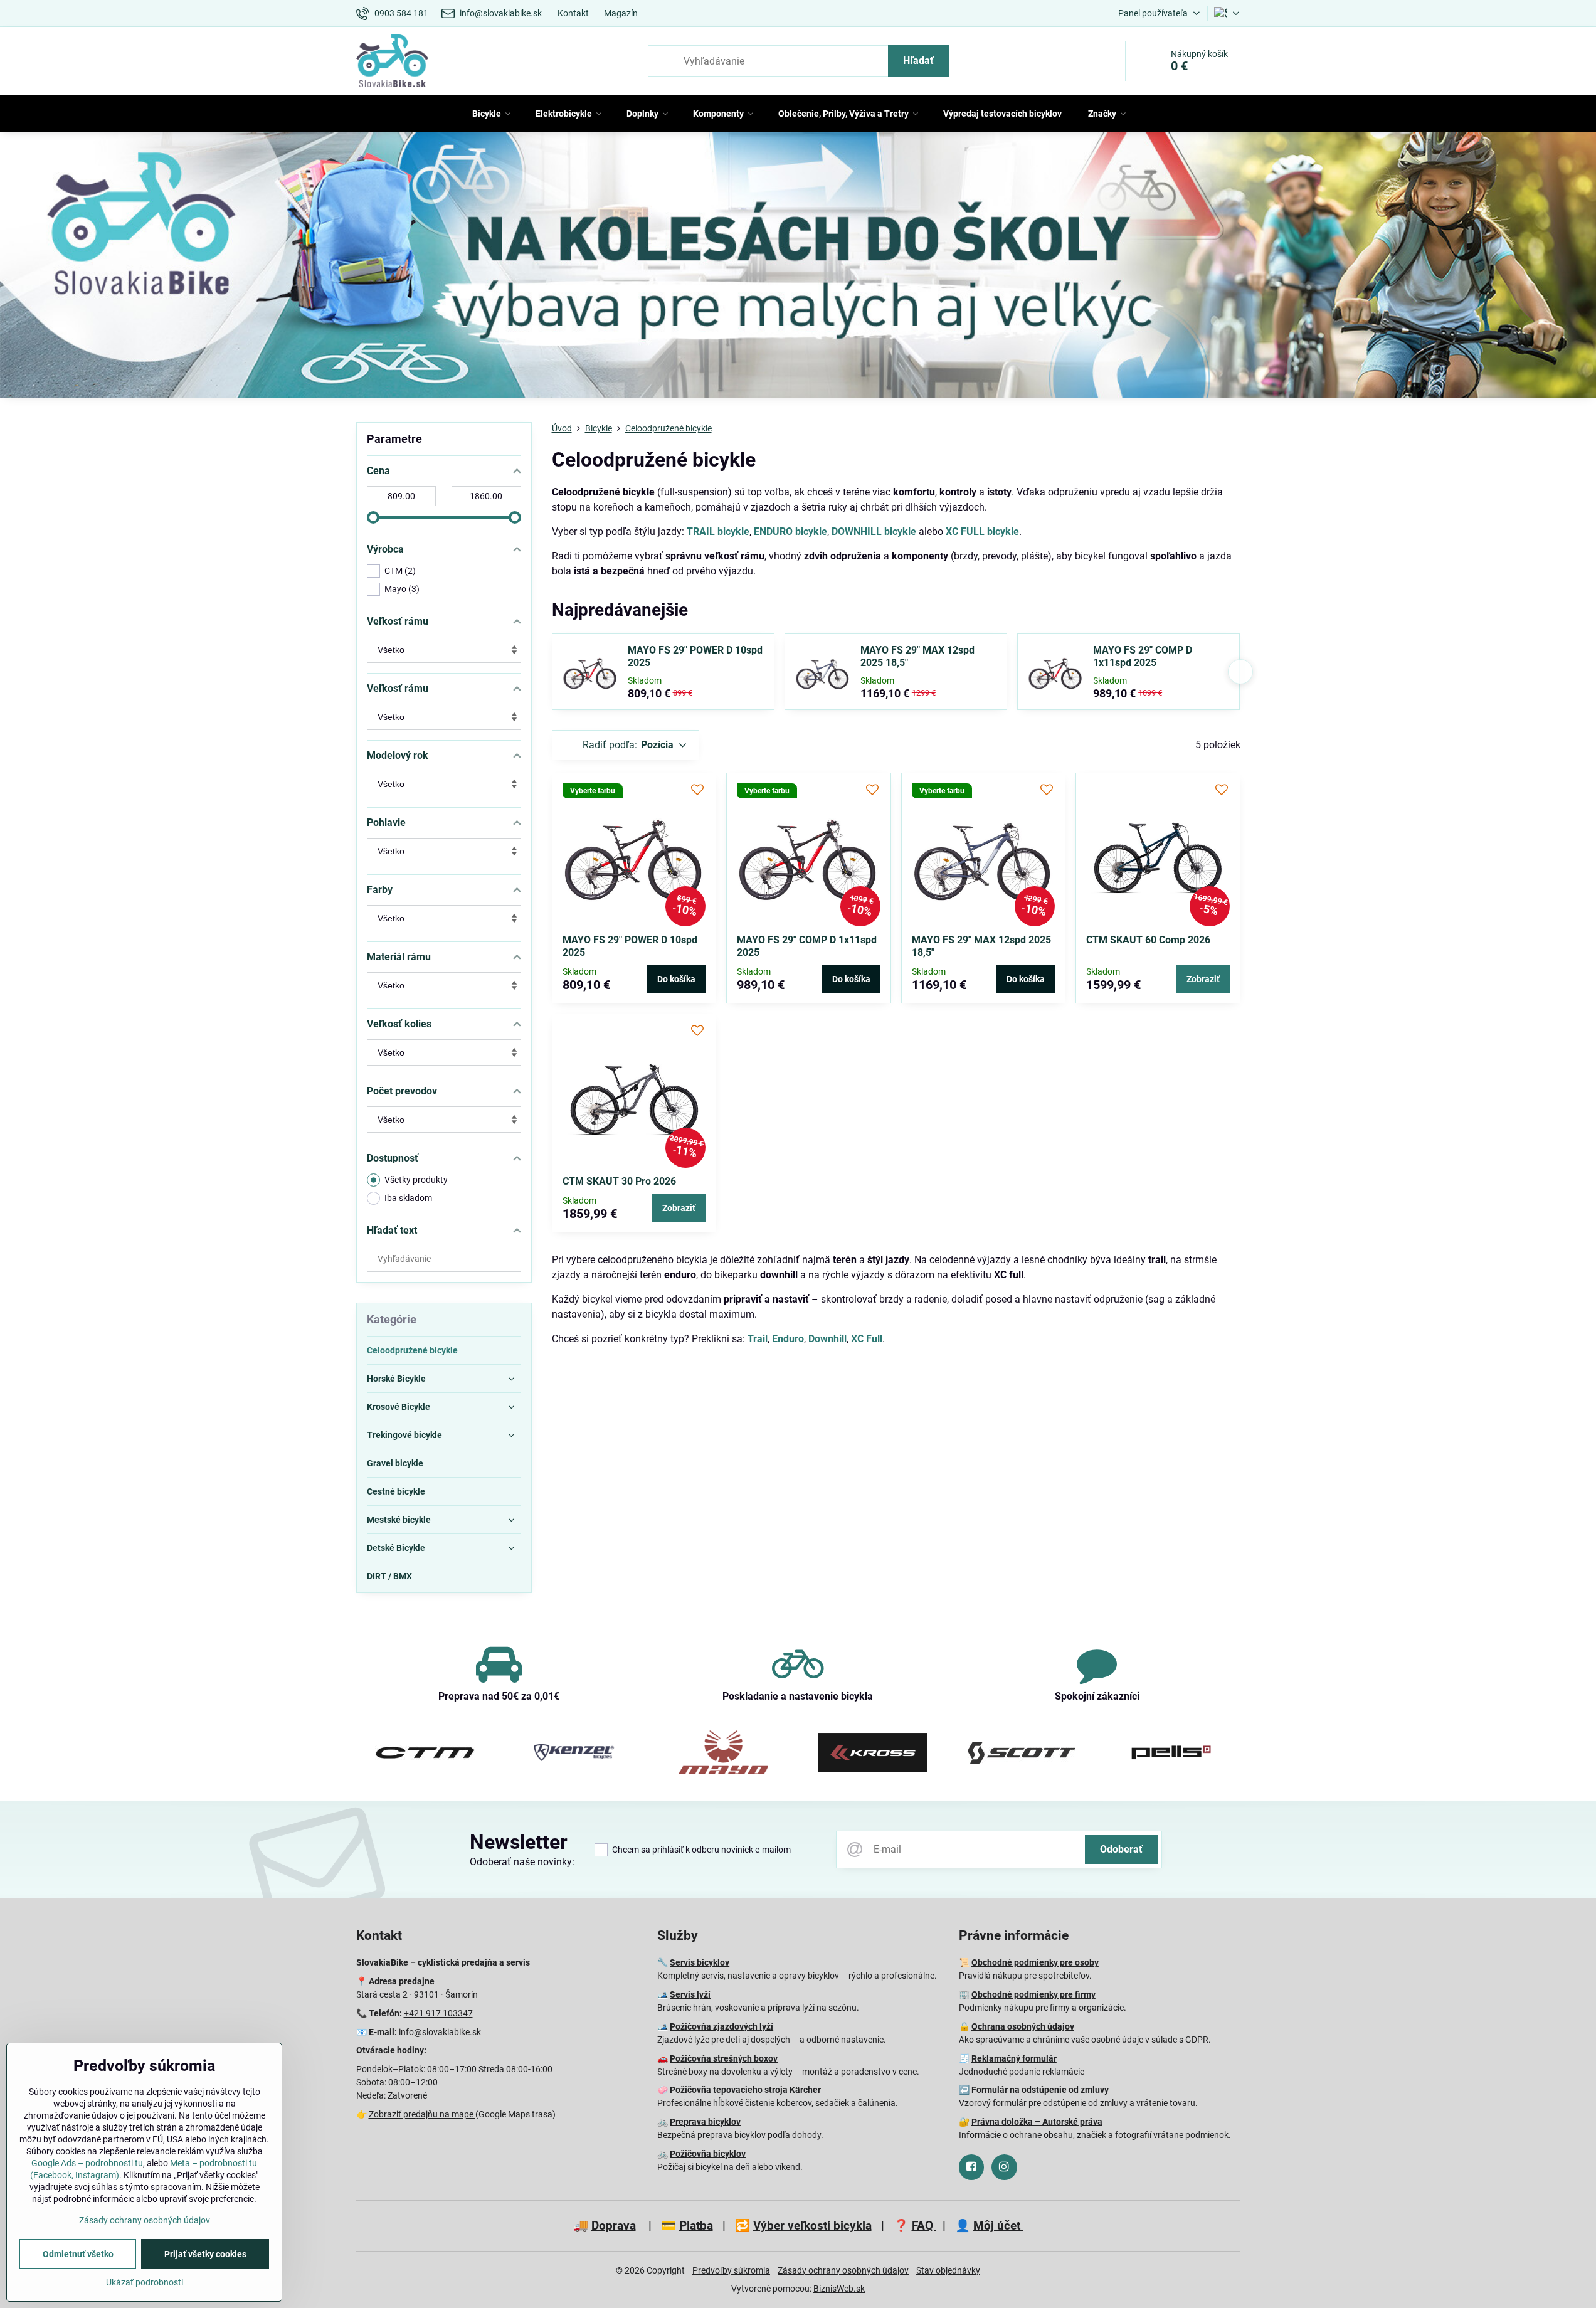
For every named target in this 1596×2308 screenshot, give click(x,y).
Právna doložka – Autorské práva (1037, 2122)
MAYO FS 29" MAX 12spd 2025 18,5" (917, 656)
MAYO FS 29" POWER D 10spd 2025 (695, 656)
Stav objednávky (948, 2270)
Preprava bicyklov (705, 2122)
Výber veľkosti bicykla (812, 2226)
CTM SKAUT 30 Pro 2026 (619, 1181)
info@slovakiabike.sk (440, 2032)
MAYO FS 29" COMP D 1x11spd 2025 (1143, 656)
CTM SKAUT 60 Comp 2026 (1148, 940)
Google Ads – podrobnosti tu (87, 2163)
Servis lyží (690, 1994)
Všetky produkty (416, 1180)
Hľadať (918, 61)
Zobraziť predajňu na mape (422, 2114)
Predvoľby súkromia (731, 2270)
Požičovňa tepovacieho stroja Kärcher (745, 2090)
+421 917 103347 (438, 2013)
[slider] (373, 517)
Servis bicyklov (700, 1962)
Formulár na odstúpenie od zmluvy (1040, 2090)
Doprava (614, 2226)
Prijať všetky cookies (205, 2254)
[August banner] (798, 267)
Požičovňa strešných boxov (724, 2058)
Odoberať (1121, 1849)
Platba (696, 2226)
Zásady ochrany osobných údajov (843, 2270)
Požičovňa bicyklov (708, 2154)
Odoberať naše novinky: (522, 1862)
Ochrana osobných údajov (1023, 2026)
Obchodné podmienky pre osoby (1035, 1962)
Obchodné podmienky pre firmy (1033, 1994)
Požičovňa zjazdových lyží (721, 2026)
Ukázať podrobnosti (145, 2282)
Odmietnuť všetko (78, 2254)
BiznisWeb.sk (839, 2289)
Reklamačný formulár (1014, 2058)
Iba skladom (408, 1198)
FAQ (924, 2226)
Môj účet (998, 2226)
